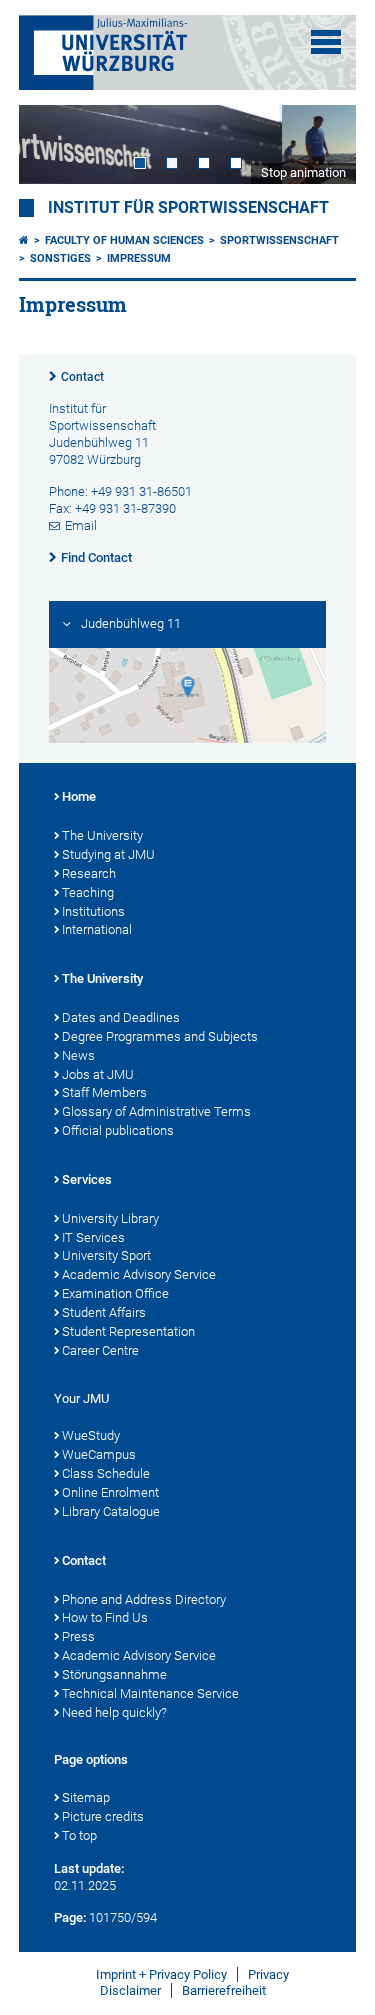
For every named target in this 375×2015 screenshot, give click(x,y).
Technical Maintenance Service (150, 1693)
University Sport (106, 1255)
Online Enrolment (110, 1492)
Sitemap (86, 1797)
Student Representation (128, 1331)
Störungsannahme (114, 1674)
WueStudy (91, 1435)
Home (79, 796)
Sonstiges (60, 258)
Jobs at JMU (98, 1074)
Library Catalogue (111, 1511)
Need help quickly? (114, 1712)
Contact (82, 377)
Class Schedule (106, 1473)
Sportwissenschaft (279, 240)
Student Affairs (104, 1312)
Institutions (93, 911)
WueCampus (99, 1454)
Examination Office (115, 1293)
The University (102, 835)
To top (79, 1835)
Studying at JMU (108, 854)
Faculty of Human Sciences (124, 240)
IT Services (93, 1237)
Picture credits (103, 1816)
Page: (70, 1917)
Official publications (118, 1130)
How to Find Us (105, 1617)
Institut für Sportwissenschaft (188, 208)
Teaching (88, 892)
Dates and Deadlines (121, 1017)
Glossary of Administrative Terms (156, 1111)
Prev (54, 144)
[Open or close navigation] (326, 42)
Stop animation (303, 172)
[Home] (24, 240)
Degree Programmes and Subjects (160, 1036)
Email (81, 525)
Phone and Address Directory (144, 1599)
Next (321, 144)
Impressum (139, 258)
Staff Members (104, 1092)
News (78, 1055)
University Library (110, 1218)
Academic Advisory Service (139, 1274)
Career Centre (100, 1350)
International (97, 929)
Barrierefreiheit (224, 1990)
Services (87, 1179)
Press (78, 1636)
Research (89, 873)
